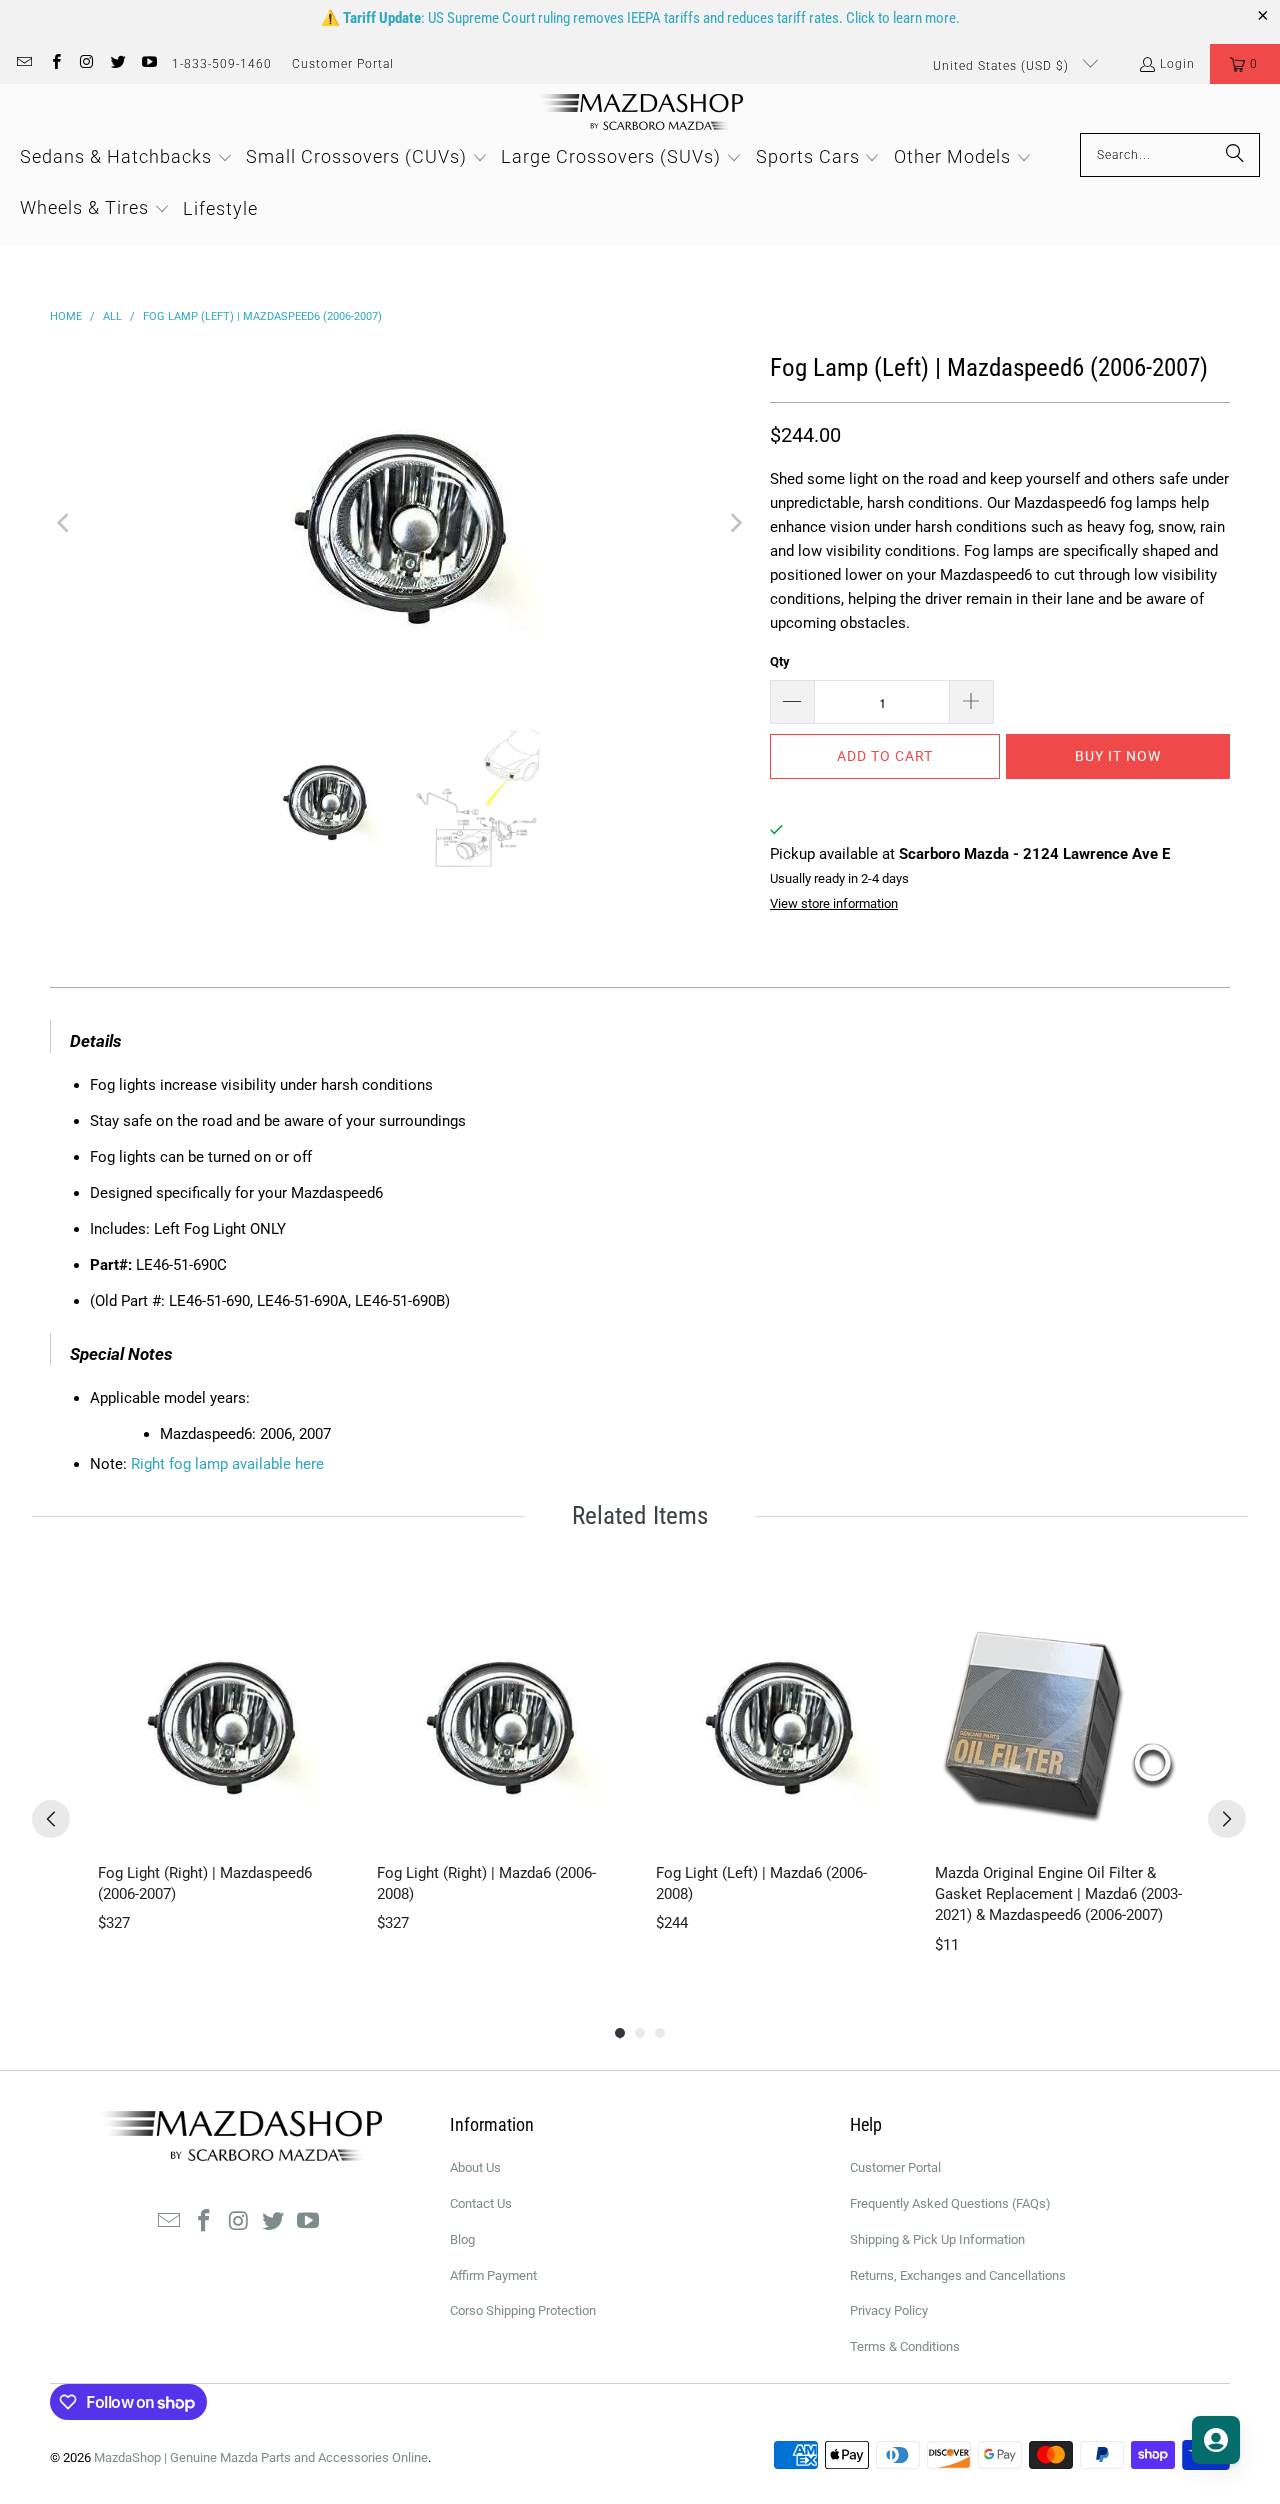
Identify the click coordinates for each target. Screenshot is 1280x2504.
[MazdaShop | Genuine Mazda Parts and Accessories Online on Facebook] (54, 64)
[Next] (735, 522)
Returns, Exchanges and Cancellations (958, 2275)
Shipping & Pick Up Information (937, 2239)
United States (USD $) (1003, 66)
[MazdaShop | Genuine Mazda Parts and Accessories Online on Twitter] (117, 64)
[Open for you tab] (1216, 2440)
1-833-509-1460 (222, 64)
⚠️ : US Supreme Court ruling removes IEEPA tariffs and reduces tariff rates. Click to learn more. (640, 18)
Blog (462, 2239)
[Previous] (65, 522)
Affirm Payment (493, 2275)
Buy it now (1118, 756)
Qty (780, 661)
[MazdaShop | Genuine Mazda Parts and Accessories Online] (640, 113)
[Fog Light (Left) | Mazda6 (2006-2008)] (779, 1723)
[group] (221, 1778)
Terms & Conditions (905, 2346)
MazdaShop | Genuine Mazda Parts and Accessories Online (261, 2457)
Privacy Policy (889, 2310)
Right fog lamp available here (227, 1464)
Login (1177, 64)
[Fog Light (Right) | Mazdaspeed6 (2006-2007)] (221, 1723)
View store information (834, 903)
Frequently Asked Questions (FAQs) (950, 2203)
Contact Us (481, 2203)
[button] (1245, 64)
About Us (475, 2167)
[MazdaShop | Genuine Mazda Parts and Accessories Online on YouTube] (148, 64)
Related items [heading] (639, 1515)
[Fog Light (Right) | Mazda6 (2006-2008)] (500, 1723)
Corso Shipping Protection (523, 2310)
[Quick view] (325, 1827)
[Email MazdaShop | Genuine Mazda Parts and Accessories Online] (23, 64)
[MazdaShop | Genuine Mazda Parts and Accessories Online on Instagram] (86, 64)
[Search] (1235, 155)
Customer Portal (343, 64)
